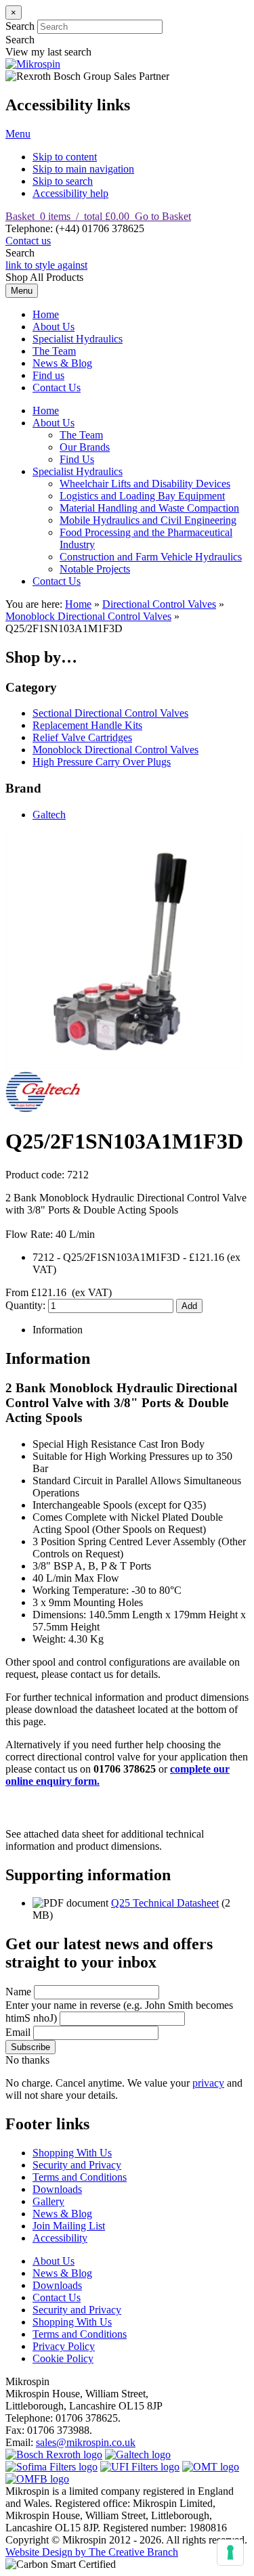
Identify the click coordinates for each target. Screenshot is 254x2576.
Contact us (28, 241)
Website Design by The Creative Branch (92, 2552)
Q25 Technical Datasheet (165, 1903)
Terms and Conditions (80, 2177)
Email (18, 2032)
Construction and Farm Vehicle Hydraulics (151, 557)
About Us (54, 327)
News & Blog (62, 363)
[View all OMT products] (211, 2467)
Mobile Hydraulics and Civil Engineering (148, 520)
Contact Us (57, 387)
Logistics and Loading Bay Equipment (142, 496)
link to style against (46, 265)
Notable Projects (95, 569)
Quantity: (27, 1305)
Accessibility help (70, 193)
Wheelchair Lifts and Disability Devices (145, 484)
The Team (54, 351)
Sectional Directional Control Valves (110, 713)
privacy (208, 2083)
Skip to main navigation (83, 169)
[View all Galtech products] (138, 2455)
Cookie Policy (63, 2358)
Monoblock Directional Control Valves (88, 616)
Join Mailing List (69, 2226)
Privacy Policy (64, 2346)
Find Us (77, 459)
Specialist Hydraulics (78, 339)
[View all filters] (140, 2467)
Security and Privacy (77, 2165)
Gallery (48, 2201)
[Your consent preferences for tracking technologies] (230, 2552)
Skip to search (63, 181)
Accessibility (60, 2238)
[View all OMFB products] (37, 2479)
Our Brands (85, 447)
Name (18, 1992)
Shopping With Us (72, 2153)
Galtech (49, 815)
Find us (48, 375)
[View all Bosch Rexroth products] (54, 2455)
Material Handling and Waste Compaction (149, 508)
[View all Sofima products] (51, 2467)
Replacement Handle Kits (87, 725)
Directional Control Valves (159, 604)
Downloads (57, 2189)
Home (46, 314)
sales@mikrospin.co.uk (86, 2442)
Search (20, 26)
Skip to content (65, 157)
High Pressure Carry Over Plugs (102, 762)
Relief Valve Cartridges (82, 737)
